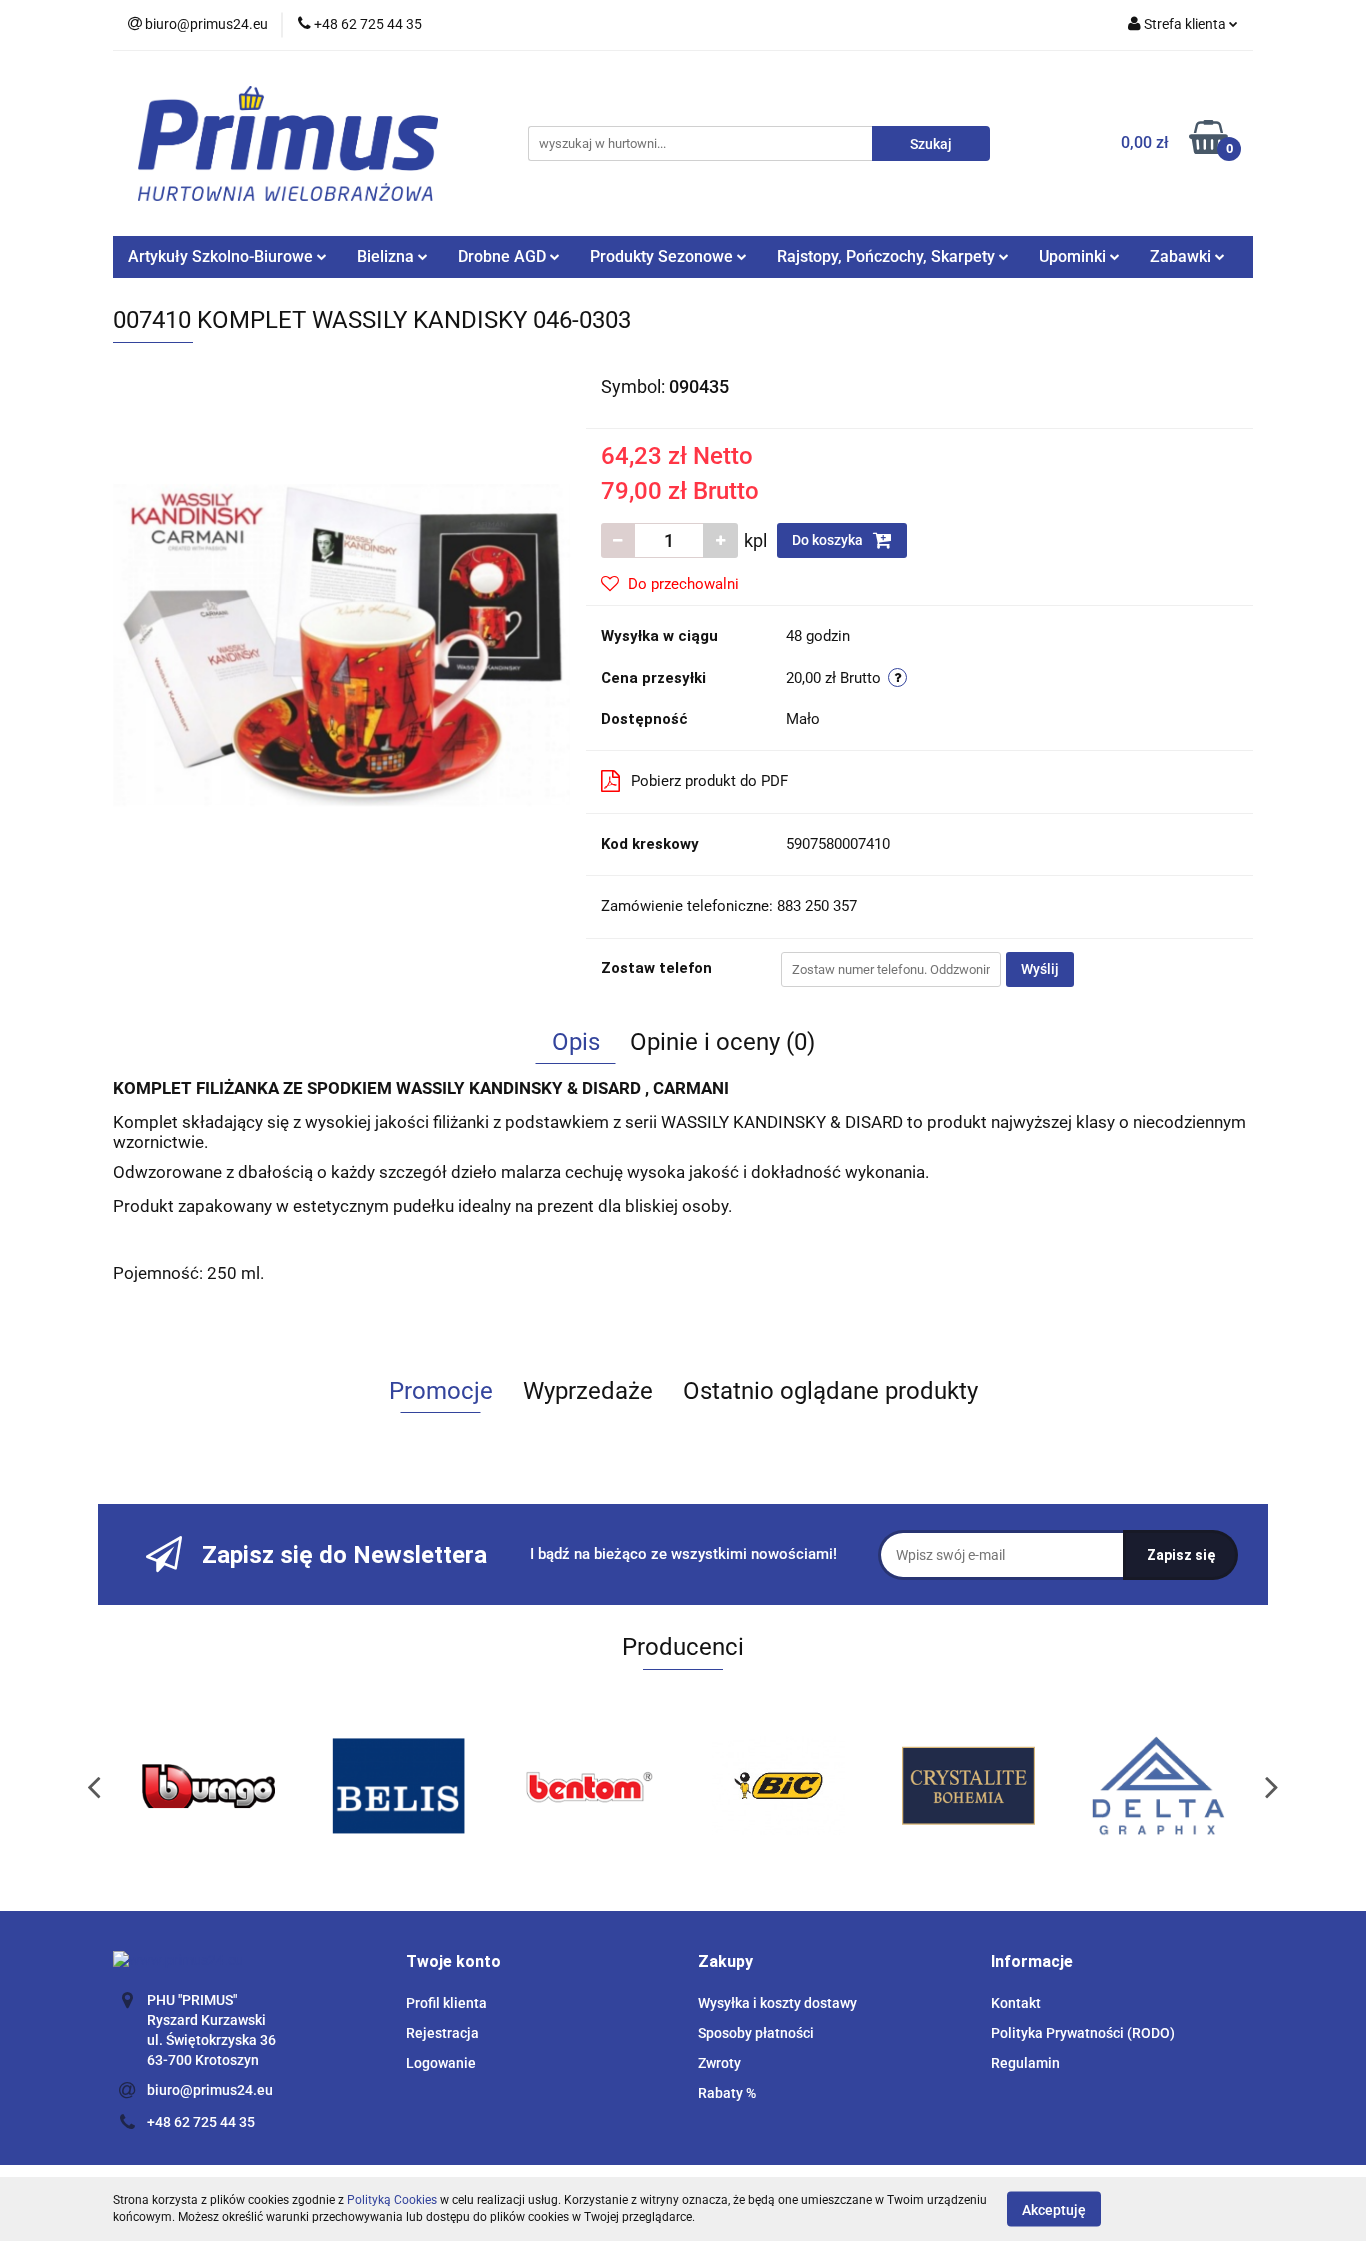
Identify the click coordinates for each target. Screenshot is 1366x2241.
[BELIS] (213, 1786)
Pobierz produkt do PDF (709, 781)
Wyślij (1040, 969)
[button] (453, 1962)
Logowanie (441, 2063)
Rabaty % (727, 2093)
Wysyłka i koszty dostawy (777, 2003)
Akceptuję (1054, 2209)
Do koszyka (829, 540)
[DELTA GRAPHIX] (973, 1786)
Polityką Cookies (392, 2200)
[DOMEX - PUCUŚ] (1163, 1786)
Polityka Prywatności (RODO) (1083, 2033)
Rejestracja (442, 2033)
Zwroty (719, 2063)
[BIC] (593, 1786)
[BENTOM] (403, 1786)
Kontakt (1016, 2003)
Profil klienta (446, 2003)
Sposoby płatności (756, 2033)
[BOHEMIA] (783, 1786)
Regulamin (1025, 2063)
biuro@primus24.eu (210, 2090)
